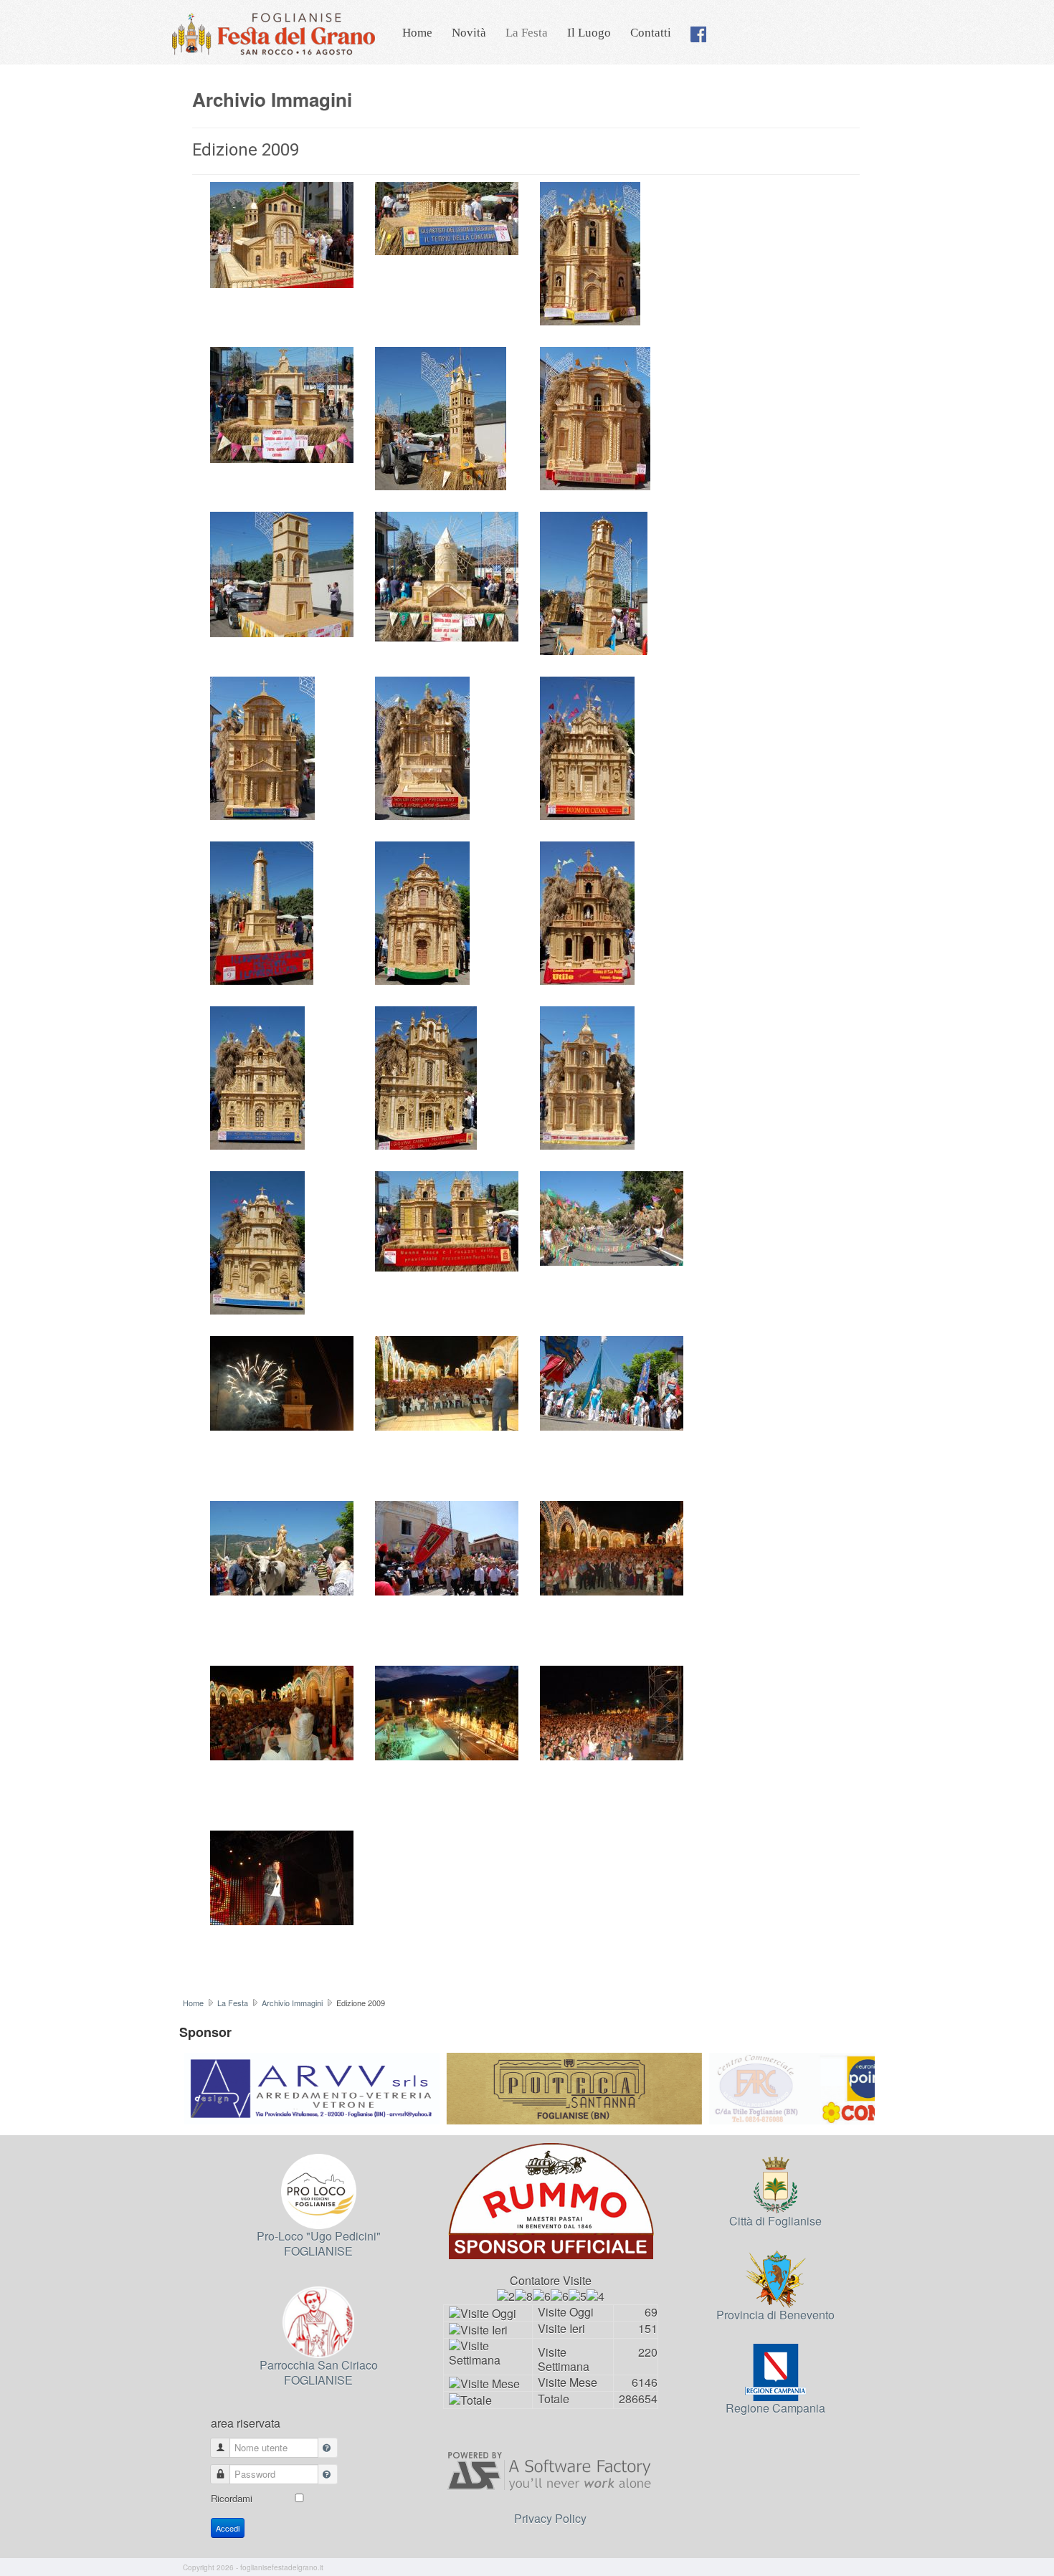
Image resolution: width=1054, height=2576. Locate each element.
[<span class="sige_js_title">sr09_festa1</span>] (612, 1217)
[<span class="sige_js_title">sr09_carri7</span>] (587, 1076)
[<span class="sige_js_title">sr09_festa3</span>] (282, 1546)
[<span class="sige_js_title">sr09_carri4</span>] (587, 911)
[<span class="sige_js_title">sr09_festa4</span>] (447, 1546)
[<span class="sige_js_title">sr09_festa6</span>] (282, 1711)
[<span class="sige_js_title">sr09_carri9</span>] (447, 1220)
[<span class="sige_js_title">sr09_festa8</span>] (612, 1711)
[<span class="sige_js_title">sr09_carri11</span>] (590, 252)
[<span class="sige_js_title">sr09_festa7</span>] (447, 1711)
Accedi (228, 2528)
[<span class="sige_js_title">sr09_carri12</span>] (282, 403)
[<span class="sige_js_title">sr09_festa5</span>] (612, 1546)
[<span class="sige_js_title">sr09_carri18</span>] (262, 746)
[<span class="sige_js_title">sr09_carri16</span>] (447, 575)
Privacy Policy (550, 2518)
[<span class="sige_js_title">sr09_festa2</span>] (612, 1382)
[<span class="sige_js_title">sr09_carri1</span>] (282, 233)
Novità (469, 33)
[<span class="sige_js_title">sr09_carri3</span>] (422, 911)
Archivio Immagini (292, 2003)
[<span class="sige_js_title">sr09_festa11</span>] (447, 1382)
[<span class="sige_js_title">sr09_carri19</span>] (422, 746)
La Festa (527, 33)
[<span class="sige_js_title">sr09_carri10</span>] (447, 217)
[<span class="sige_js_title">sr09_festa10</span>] (282, 1382)
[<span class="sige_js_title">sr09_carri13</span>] (441, 417)
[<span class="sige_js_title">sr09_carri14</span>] (595, 417)
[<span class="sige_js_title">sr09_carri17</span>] (594, 582)
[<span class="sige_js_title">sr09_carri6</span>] (426, 1076)
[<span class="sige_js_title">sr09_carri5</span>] (257, 1076)
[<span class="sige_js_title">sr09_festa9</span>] (282, 1876)
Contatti (651, 33)
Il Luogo (589, 33)
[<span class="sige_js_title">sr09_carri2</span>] (587, 746)
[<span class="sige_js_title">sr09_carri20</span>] (262, 911)
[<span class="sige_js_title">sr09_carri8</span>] (257, 1241)
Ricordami (232, 2498)
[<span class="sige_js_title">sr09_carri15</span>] (282, 573)
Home (417, 33)
